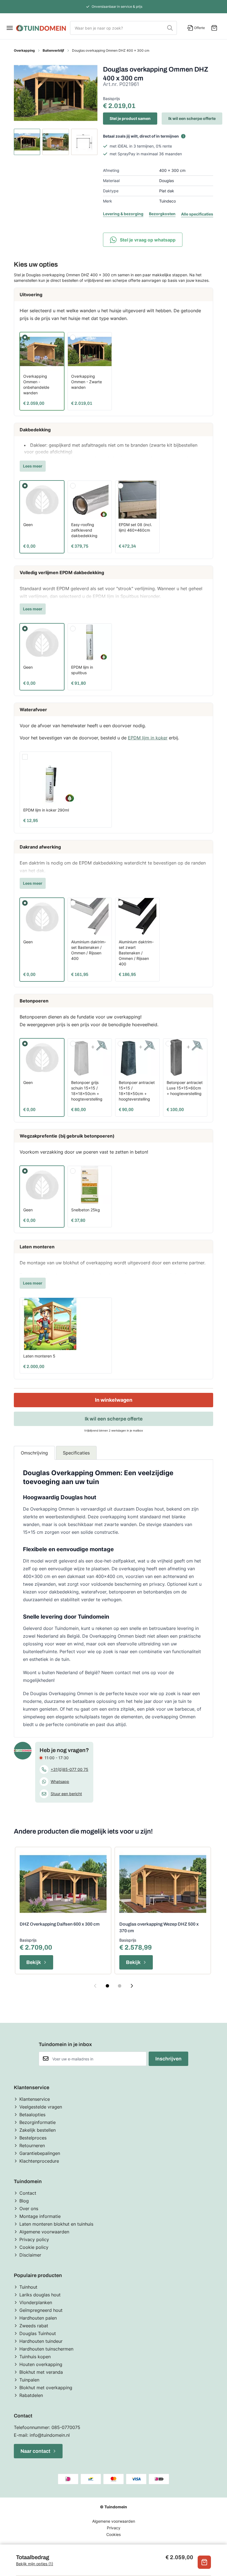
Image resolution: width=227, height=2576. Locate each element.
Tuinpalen (29, 2380)
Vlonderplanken (36, 2302)
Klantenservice (35, 2099)
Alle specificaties (197, 214)
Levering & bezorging (123, 214)
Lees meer (33, 466)
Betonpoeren (34, 1001)
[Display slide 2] (120, 1986)
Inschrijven (168, 2059)
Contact (28, 2193)
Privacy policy (34, 2239)
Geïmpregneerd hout (41, 2310)
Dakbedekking (35, 430)
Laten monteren (37, 1247)
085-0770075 (66, 2427)
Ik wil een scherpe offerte (192, 118)
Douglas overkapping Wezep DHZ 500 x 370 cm (159, 1927)
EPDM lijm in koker (148, 738)
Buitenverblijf (53, 50)
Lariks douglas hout (40, 2295)
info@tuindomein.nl (50, 2435)
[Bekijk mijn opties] (204, 2562)
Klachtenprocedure (39, 2161)
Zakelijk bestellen (38, 2130)
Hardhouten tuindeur (41, 2341)
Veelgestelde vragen (41, 2107)
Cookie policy (34, 2247)
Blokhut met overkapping (46, 2388)
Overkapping (24, 50)
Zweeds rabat (34, 2326)
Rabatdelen (31, 2395)
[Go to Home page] (41, 28)
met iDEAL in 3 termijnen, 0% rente (141, 146)
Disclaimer (30, 2255)
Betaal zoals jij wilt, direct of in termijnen (141, 136)
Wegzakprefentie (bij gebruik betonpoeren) (67, 1136)
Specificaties (76, 1453)
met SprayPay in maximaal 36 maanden (146, 154)
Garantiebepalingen (40, 2153)
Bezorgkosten (162, 214)
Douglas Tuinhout (38, 2333)
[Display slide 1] (107, 1986)
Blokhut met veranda (41, 2372)
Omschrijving (34, 1453)
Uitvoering (31, 295)
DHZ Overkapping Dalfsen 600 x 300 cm (60, 1924)
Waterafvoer (33, 710)
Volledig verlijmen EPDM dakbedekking (62, 573)
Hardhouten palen (38, 2318)
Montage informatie (40, 2216)
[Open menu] (10, 28)
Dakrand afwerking (40, 847)
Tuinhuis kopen (35, 2357)
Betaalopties (32, 2115)
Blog (24, 2201)
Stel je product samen (130, 118)
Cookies (114, 2534)
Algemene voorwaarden (44, 2232)
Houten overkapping (41, 2364)
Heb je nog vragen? (64, 1750)
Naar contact (35, 2451)
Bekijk (34, 1962)
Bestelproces (33, 2138)
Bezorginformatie (38, 2122)
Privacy (114, 2528)
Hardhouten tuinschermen (46, 2349)
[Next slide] (132, 1986)
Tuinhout (28, 2287)
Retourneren (32, 2146)
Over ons (29, 2209)
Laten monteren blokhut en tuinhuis (56, 2224)
